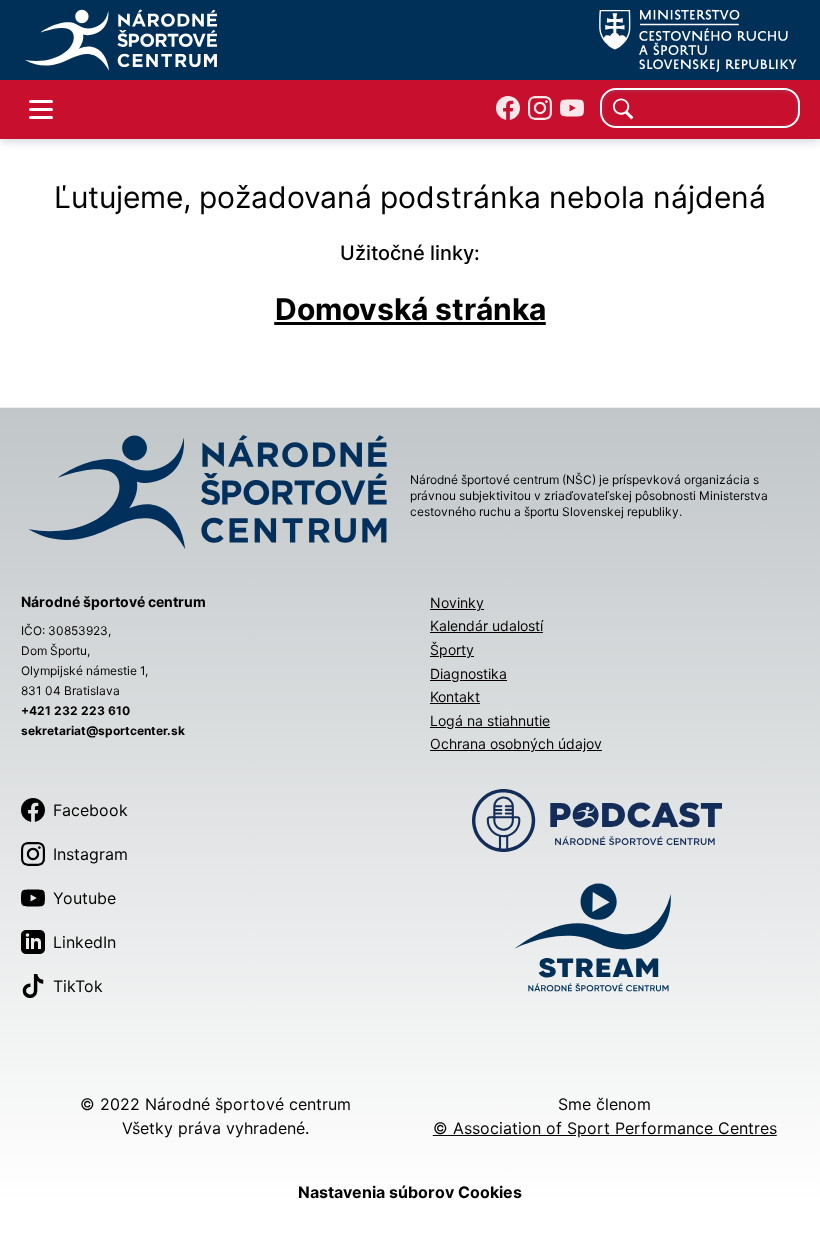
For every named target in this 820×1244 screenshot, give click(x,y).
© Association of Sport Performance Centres (605, 1128)
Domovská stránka (410, 309)
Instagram (90, 854)
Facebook (90, 810)
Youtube (84, 898)
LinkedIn (84, 942)
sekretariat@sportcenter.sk (103, 730)
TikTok (78, 986)
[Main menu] (41, 110)
